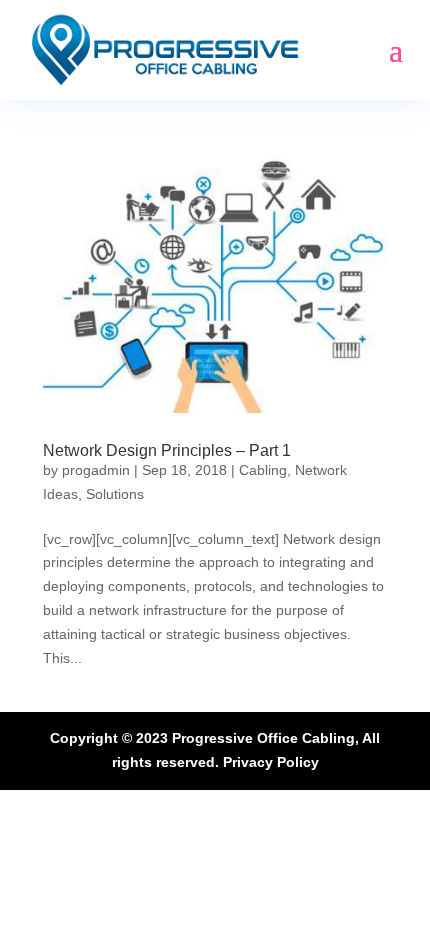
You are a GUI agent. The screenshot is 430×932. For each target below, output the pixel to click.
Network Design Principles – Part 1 (167, 450)
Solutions (115, 494)
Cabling (263, 470)
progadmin (96, 470)
